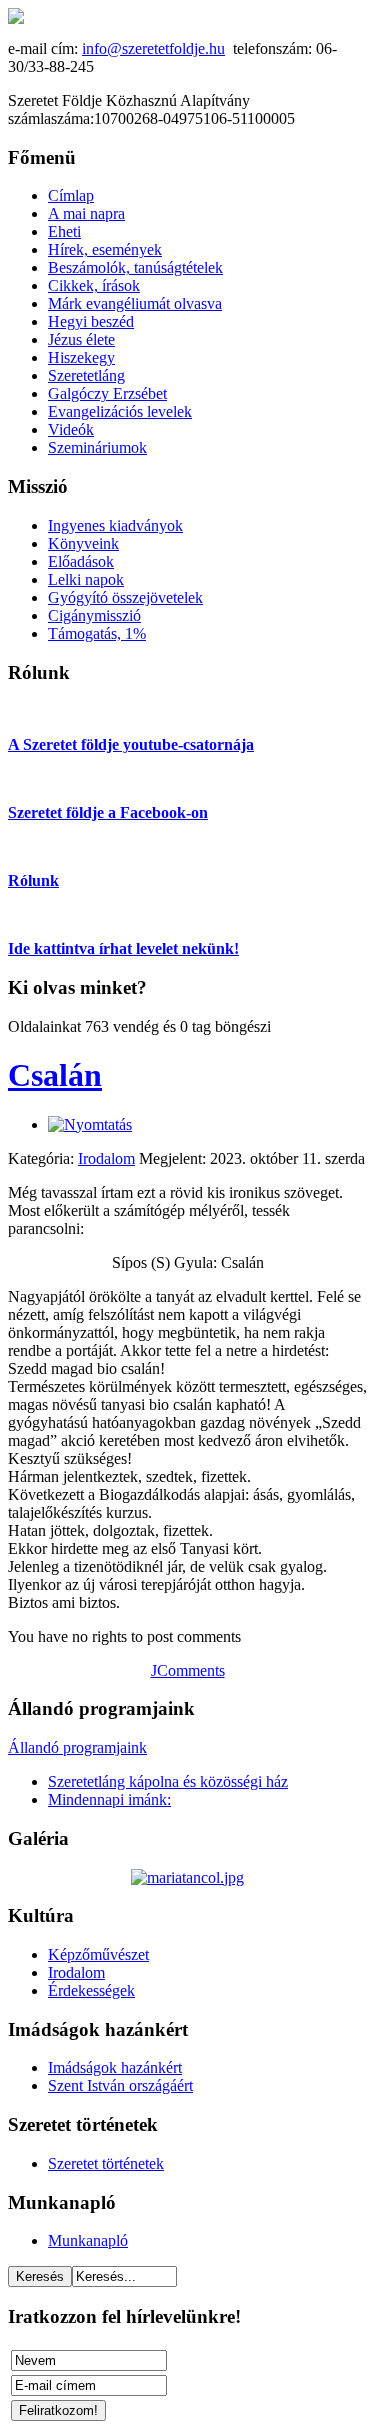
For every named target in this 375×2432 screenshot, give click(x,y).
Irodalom (106, 1158)
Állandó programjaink (77, 1747)
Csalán (55, 1075)
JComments (188, 1670)
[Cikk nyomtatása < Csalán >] (90, 1124)
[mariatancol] (187, 1877)
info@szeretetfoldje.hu (153, 48)
